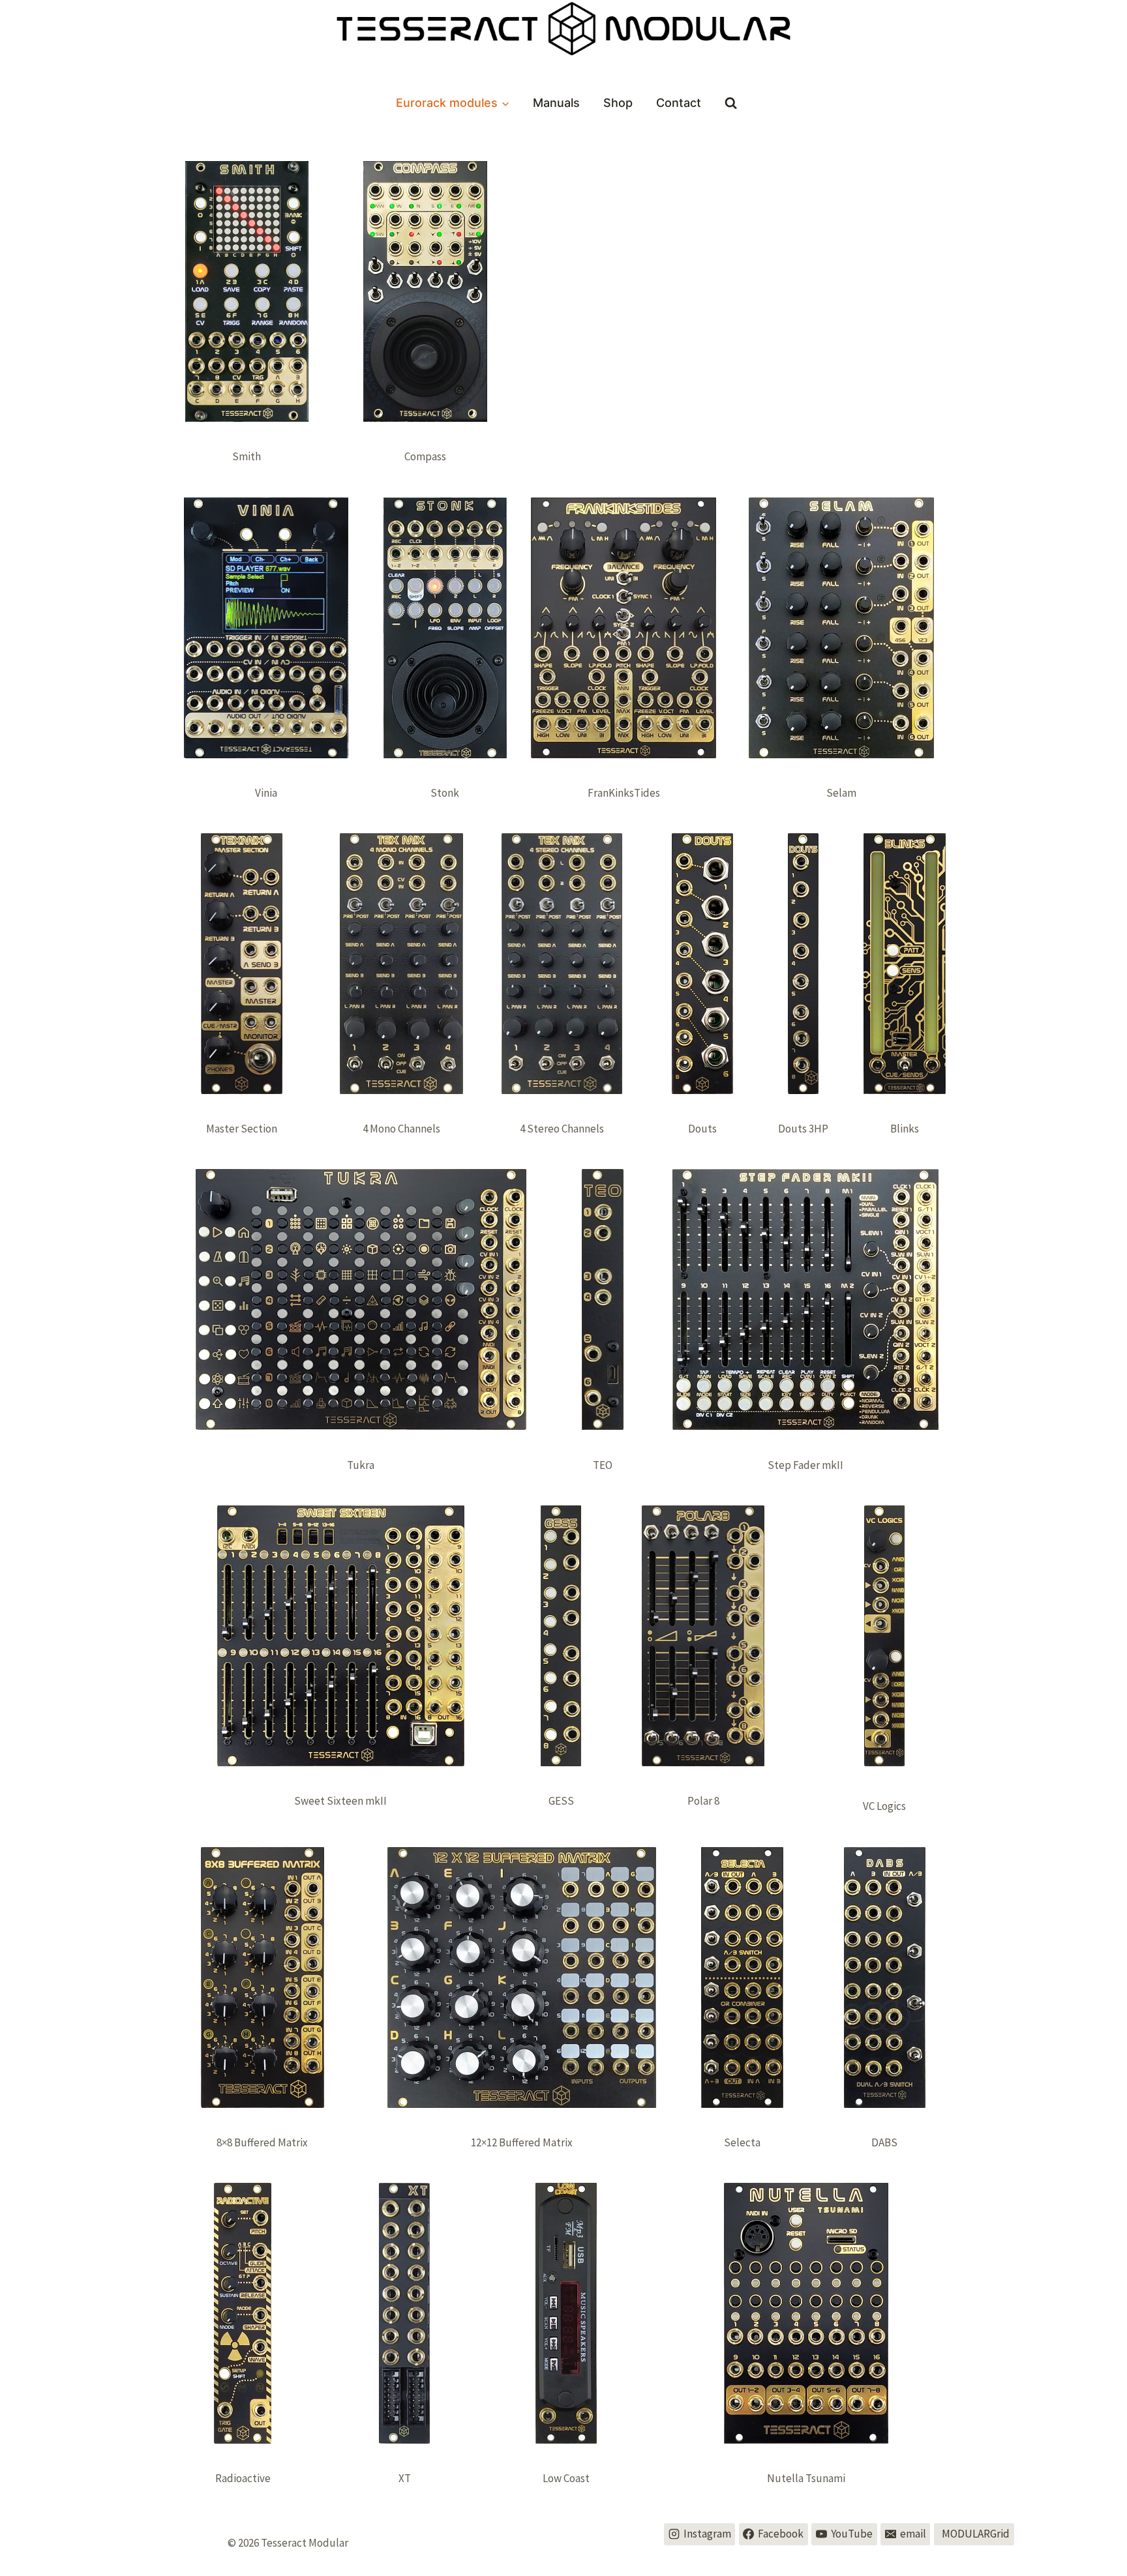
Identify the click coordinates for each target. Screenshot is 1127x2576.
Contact (679, 103)
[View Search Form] (731, 103)
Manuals (556, 103)
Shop (618, 103)
